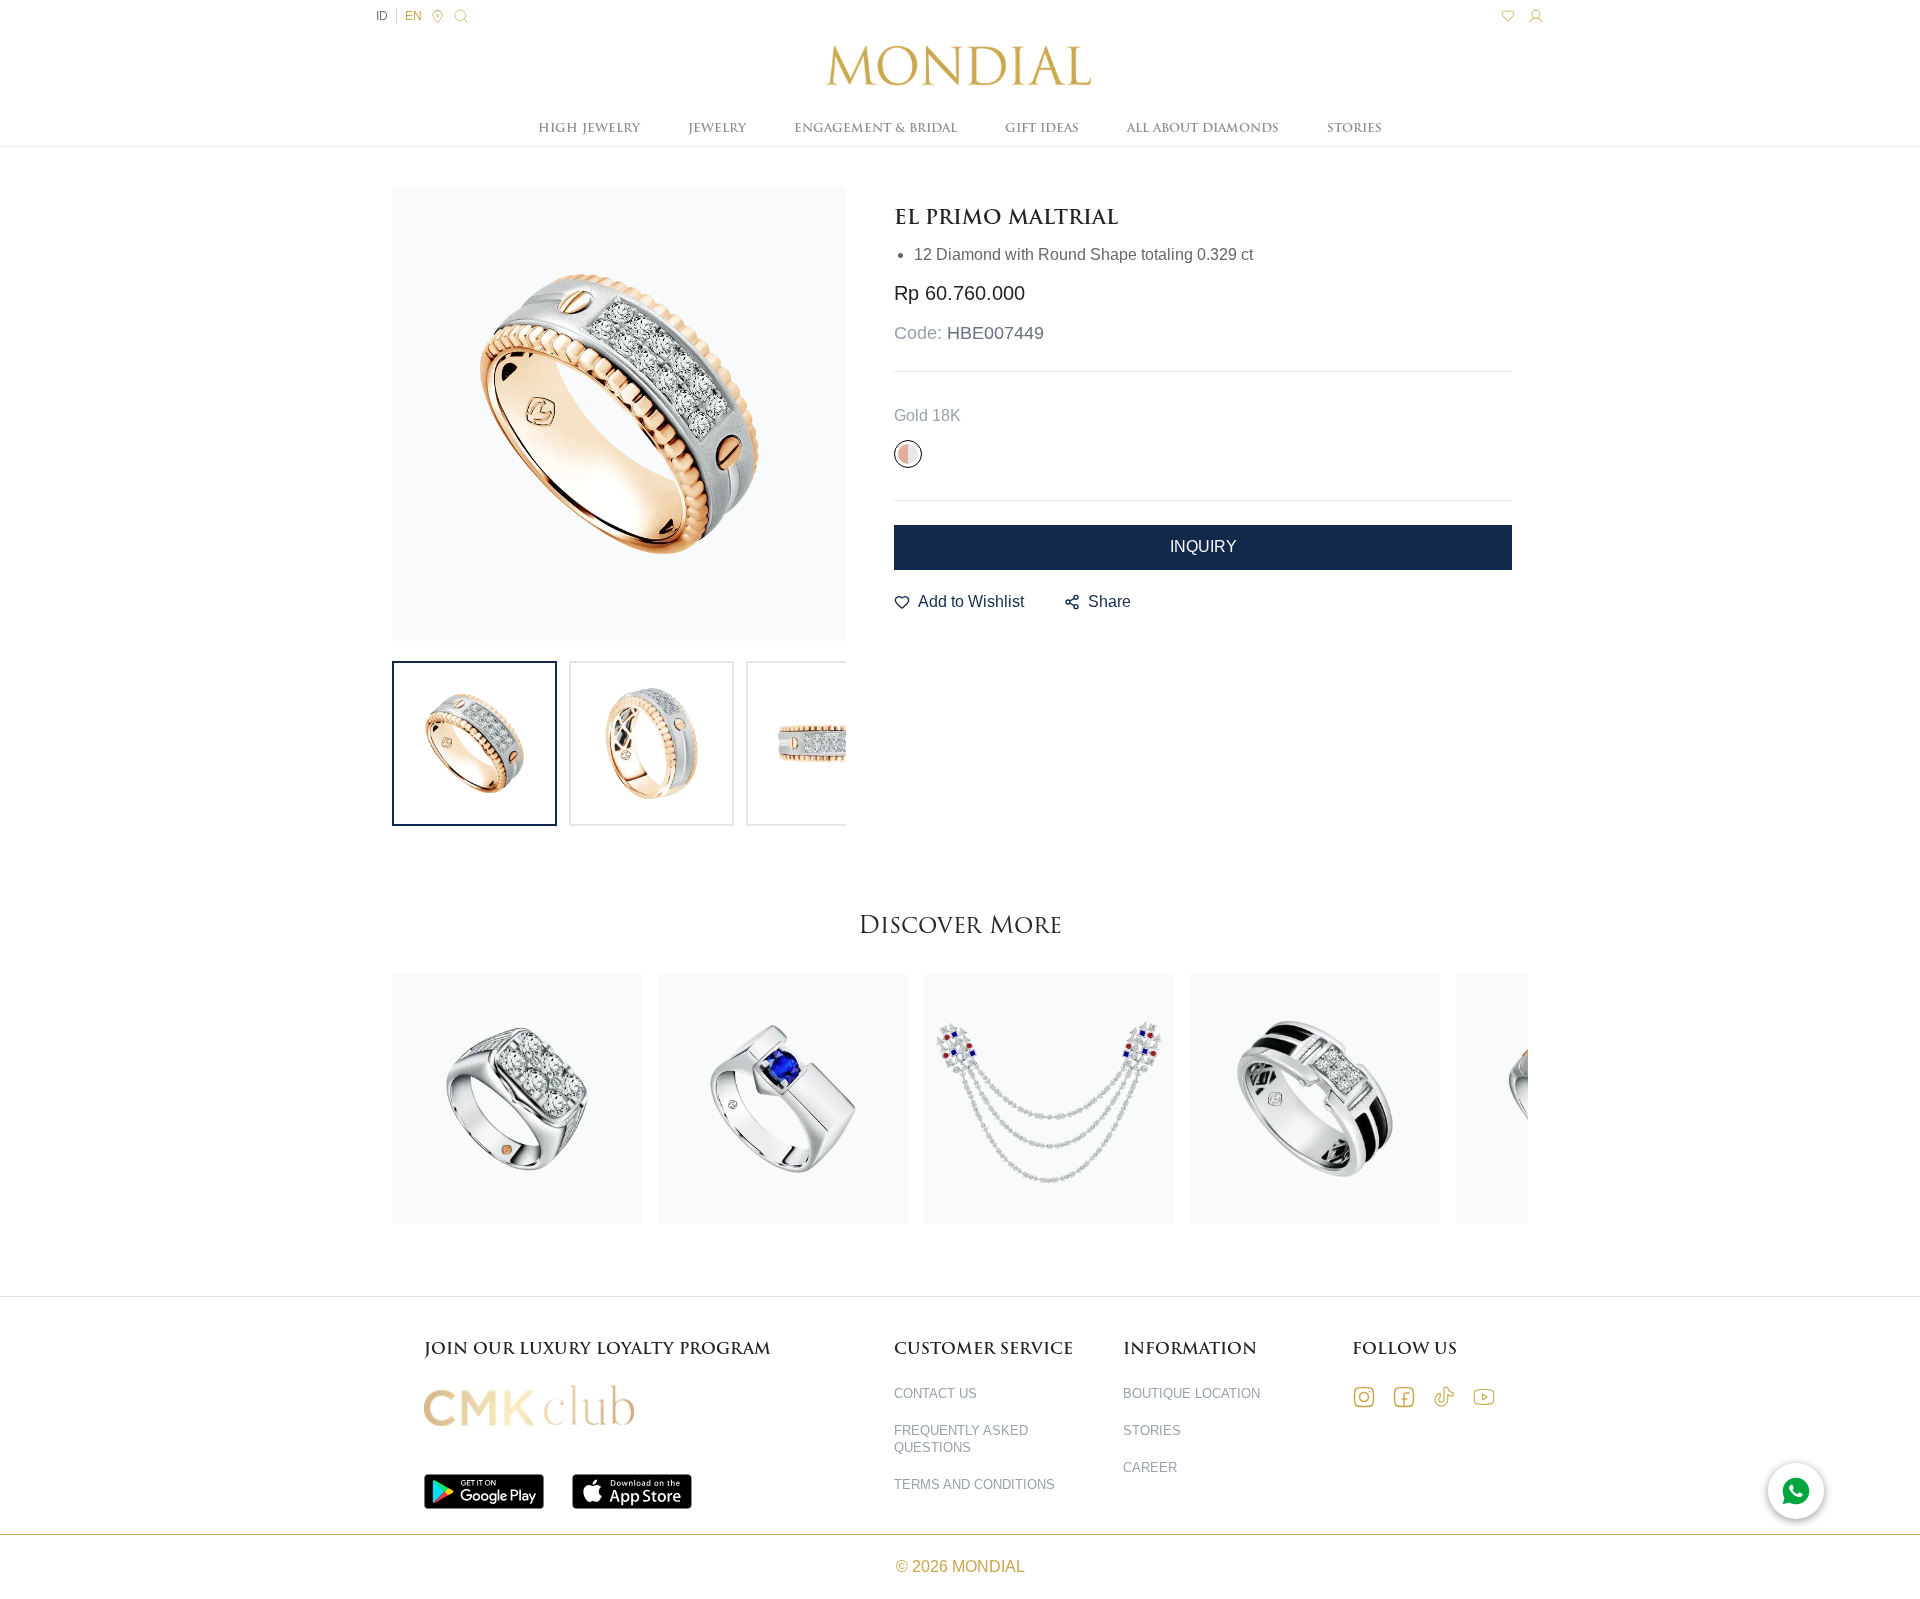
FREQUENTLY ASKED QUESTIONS (961, 1439)
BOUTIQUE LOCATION (1191, 1393)
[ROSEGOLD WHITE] (908, 454)
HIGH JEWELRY (589, 128)
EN (413, 16)
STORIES (1354, 128)
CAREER (1150, 1467)
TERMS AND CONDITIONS (974, 1484)
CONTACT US (935, 1393)
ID (382, 16)
